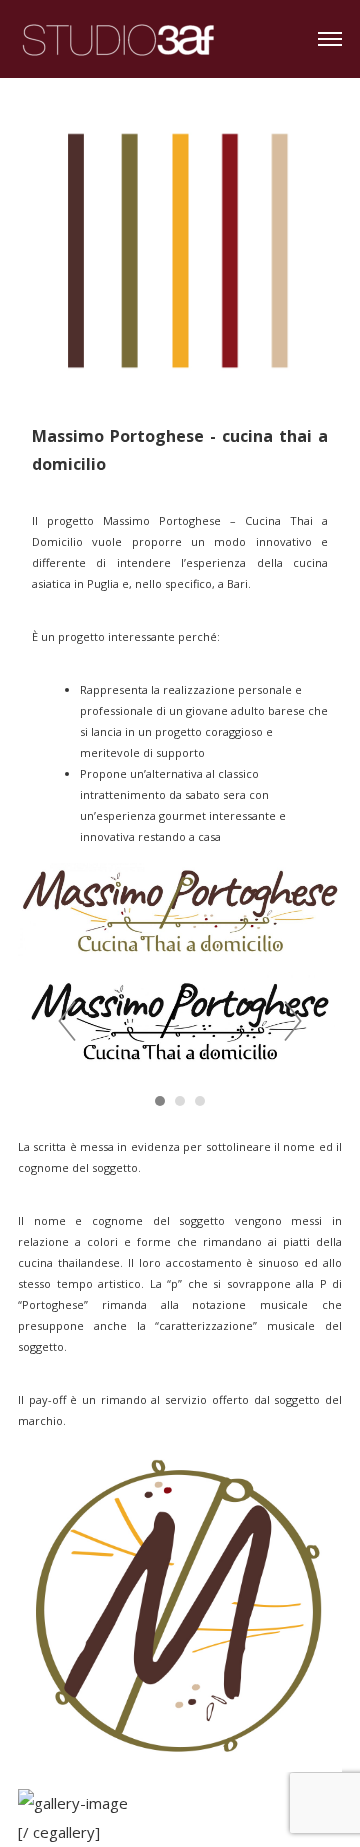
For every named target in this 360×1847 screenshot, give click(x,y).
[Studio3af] (118, 36)
